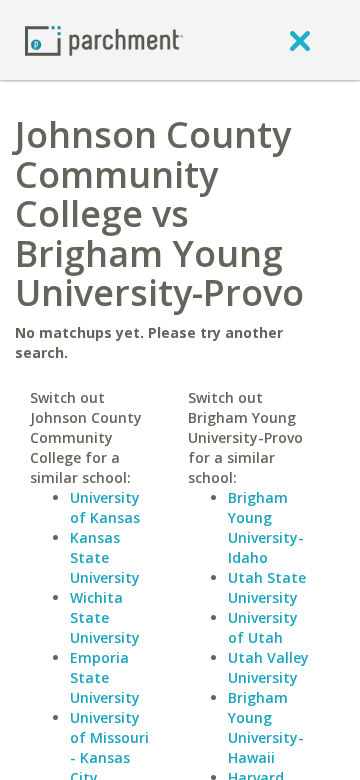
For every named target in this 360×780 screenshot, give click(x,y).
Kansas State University (105, 557)
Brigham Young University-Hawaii (266, 727)
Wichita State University (105, 617)
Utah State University (267, 587)
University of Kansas (105, 507)
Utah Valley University (268, 667)
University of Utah (263, 627)
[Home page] (104, 39)
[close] (300, 40)
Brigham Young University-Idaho (266, 527)
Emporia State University (105, 677)
